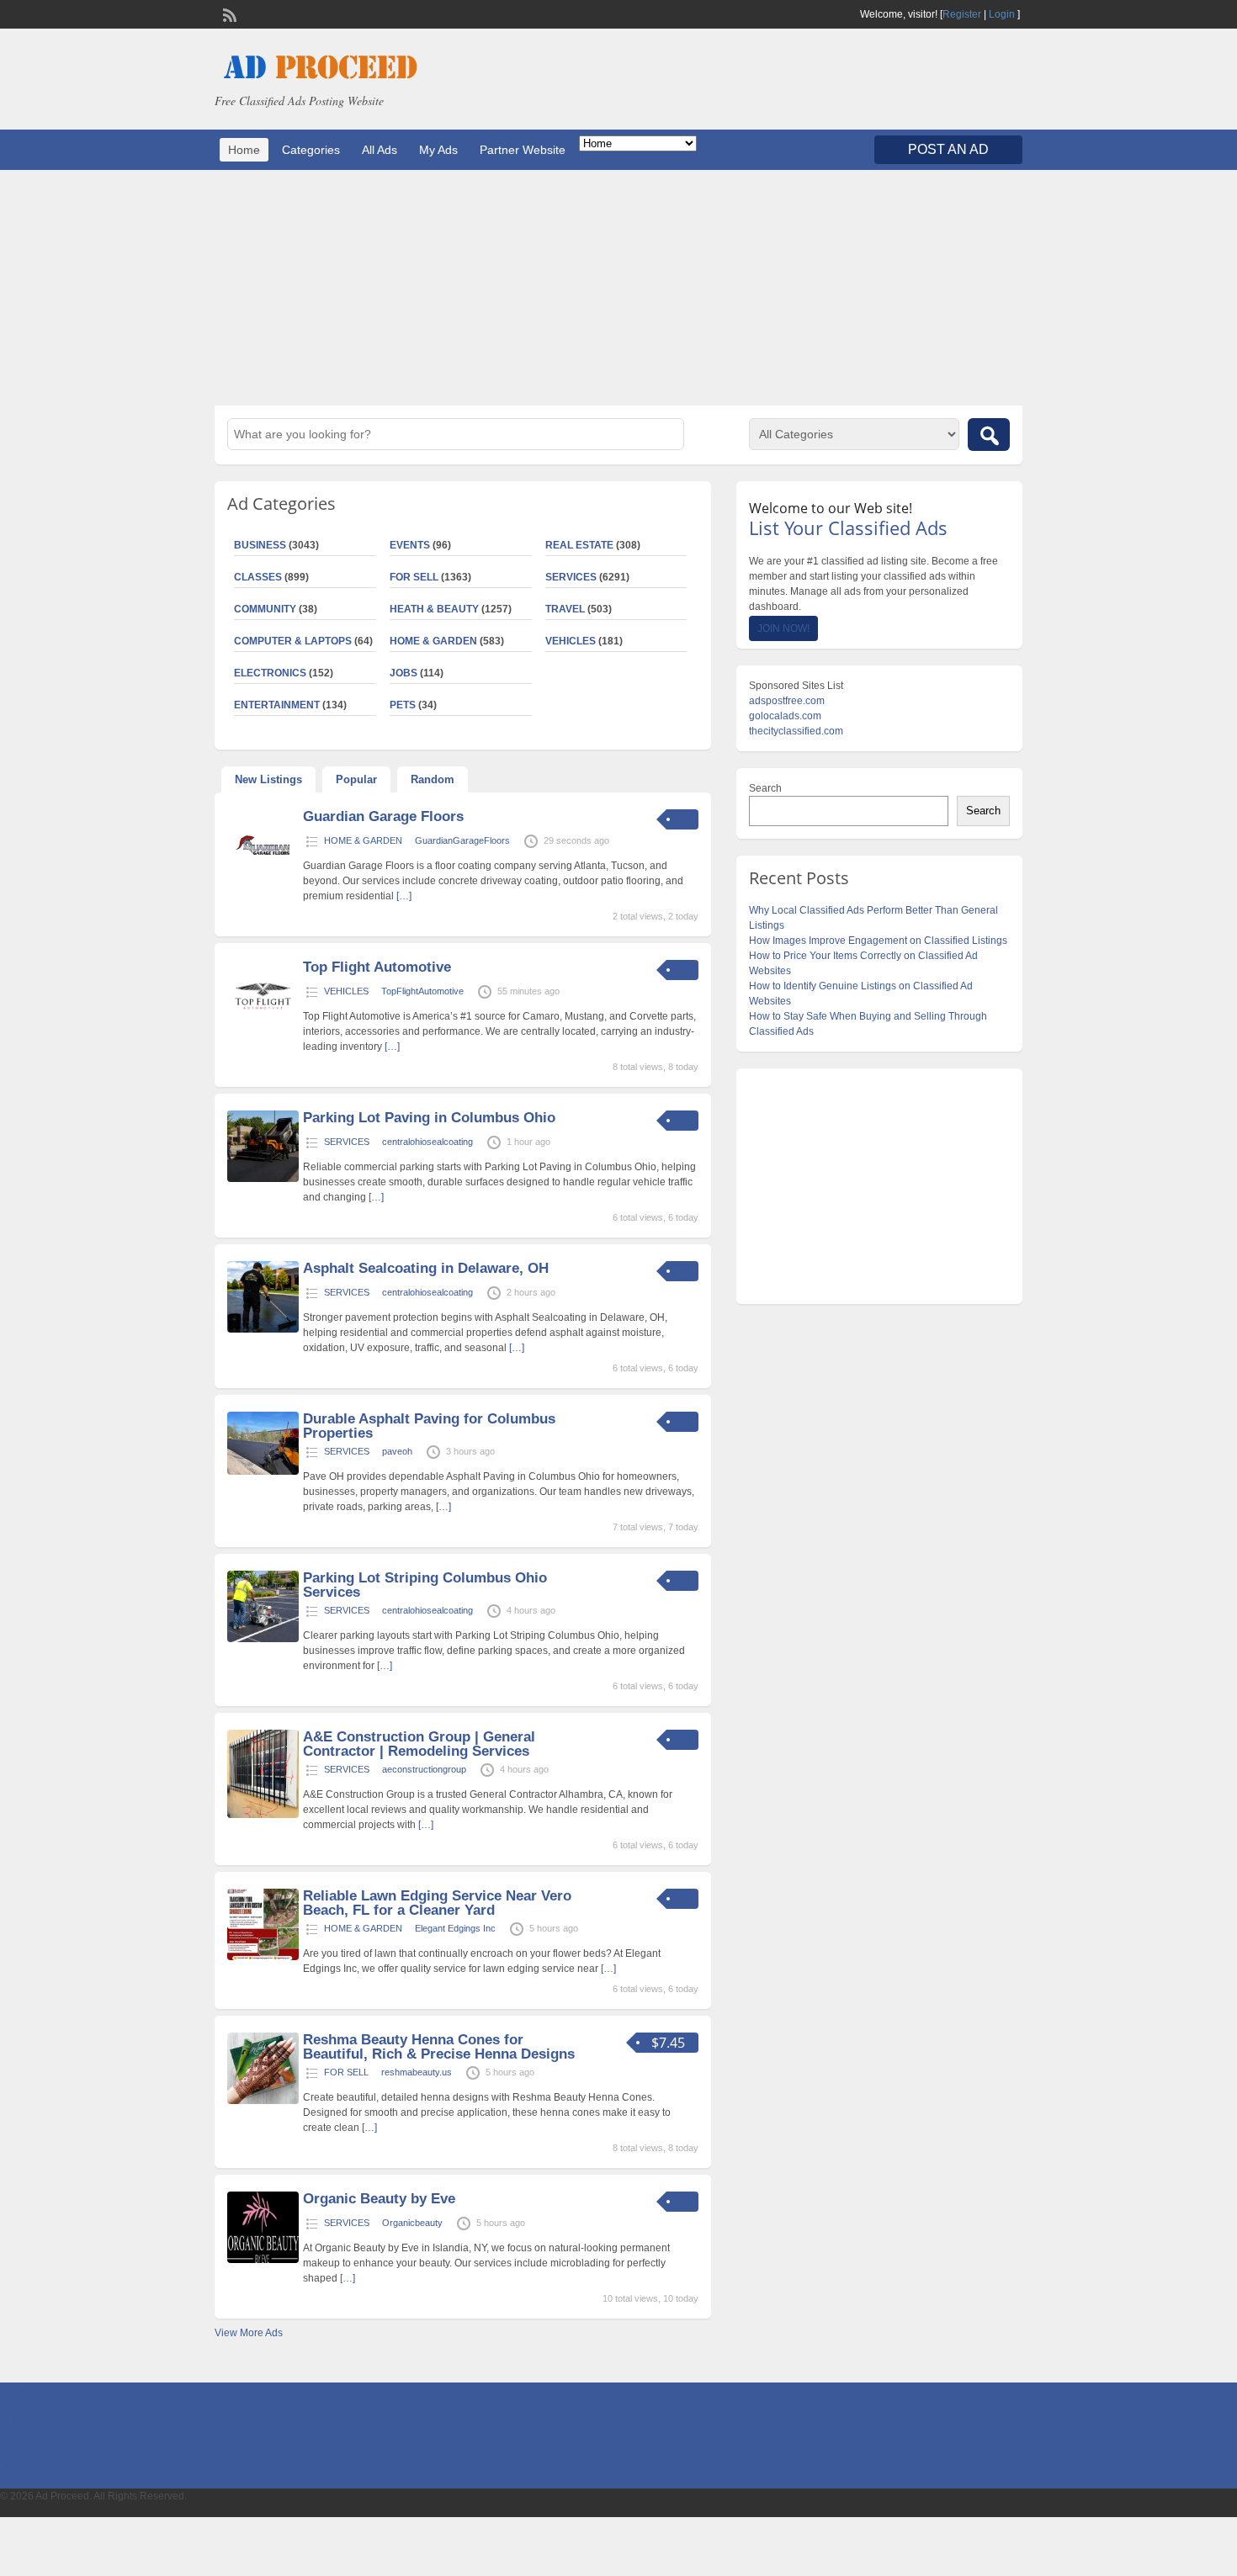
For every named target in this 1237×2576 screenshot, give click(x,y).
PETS (403, 705)
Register (962, 14)
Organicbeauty (412, 2223)
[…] (404, 896)
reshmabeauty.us (417, 2072)
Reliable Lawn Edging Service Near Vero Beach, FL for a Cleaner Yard (437, 1903)
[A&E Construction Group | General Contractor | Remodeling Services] (263, 1815)
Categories (311, 150)
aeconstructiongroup (424, 1769)
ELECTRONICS (270, 673)
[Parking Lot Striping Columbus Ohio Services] (263, 1639)
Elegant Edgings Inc (455, 1928)
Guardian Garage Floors (383, 816)
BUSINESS (260, 545)
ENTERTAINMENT (277, 705)
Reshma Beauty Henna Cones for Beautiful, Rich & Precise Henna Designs (439, 2047)
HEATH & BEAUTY (434, 609)
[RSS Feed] (228, 13)
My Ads (438, 150)
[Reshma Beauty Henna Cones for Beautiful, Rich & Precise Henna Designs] (263, 2101)
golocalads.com (785, 716)
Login (1002, 14)
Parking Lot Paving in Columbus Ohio (429, 1118)
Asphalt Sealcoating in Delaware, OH (426, 1268)
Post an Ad (948, 149)
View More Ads (249, 2333)
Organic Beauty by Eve (379, 2199)
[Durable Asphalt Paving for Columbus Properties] (263, 1471)
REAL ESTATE (579, 545)
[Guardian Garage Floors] (263, 877)
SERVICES (571, 577)
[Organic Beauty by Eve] (263, 2260)
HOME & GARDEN (433, 641)
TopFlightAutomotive (422, 991)
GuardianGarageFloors (462, 840)
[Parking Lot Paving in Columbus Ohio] (263, 1179)
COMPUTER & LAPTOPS (293, 641)
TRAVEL (565, 609)
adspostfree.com (787, 701)
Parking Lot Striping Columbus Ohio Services (425, 1585)
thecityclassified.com (796, 731)
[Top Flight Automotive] (263, 1028)
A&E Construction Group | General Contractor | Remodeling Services (419, 1744)
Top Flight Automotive (377, 967)
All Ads (380, 150)
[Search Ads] (989, 435)
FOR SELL (414, 577)
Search (765, 788)
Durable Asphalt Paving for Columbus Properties (429, 1426)
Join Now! (783, 628)
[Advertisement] (618, 288)
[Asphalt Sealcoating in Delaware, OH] (263, 1329)
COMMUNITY (265, 609)
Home (244, 150)
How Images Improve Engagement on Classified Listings (878, 941)
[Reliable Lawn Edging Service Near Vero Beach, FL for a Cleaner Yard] (263, 1957)
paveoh (397, 1451)
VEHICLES (571, 641)
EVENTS (410, 545)
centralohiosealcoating (427, 1142)
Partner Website (523, 150)
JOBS (403, 673)
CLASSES (258, 577)
